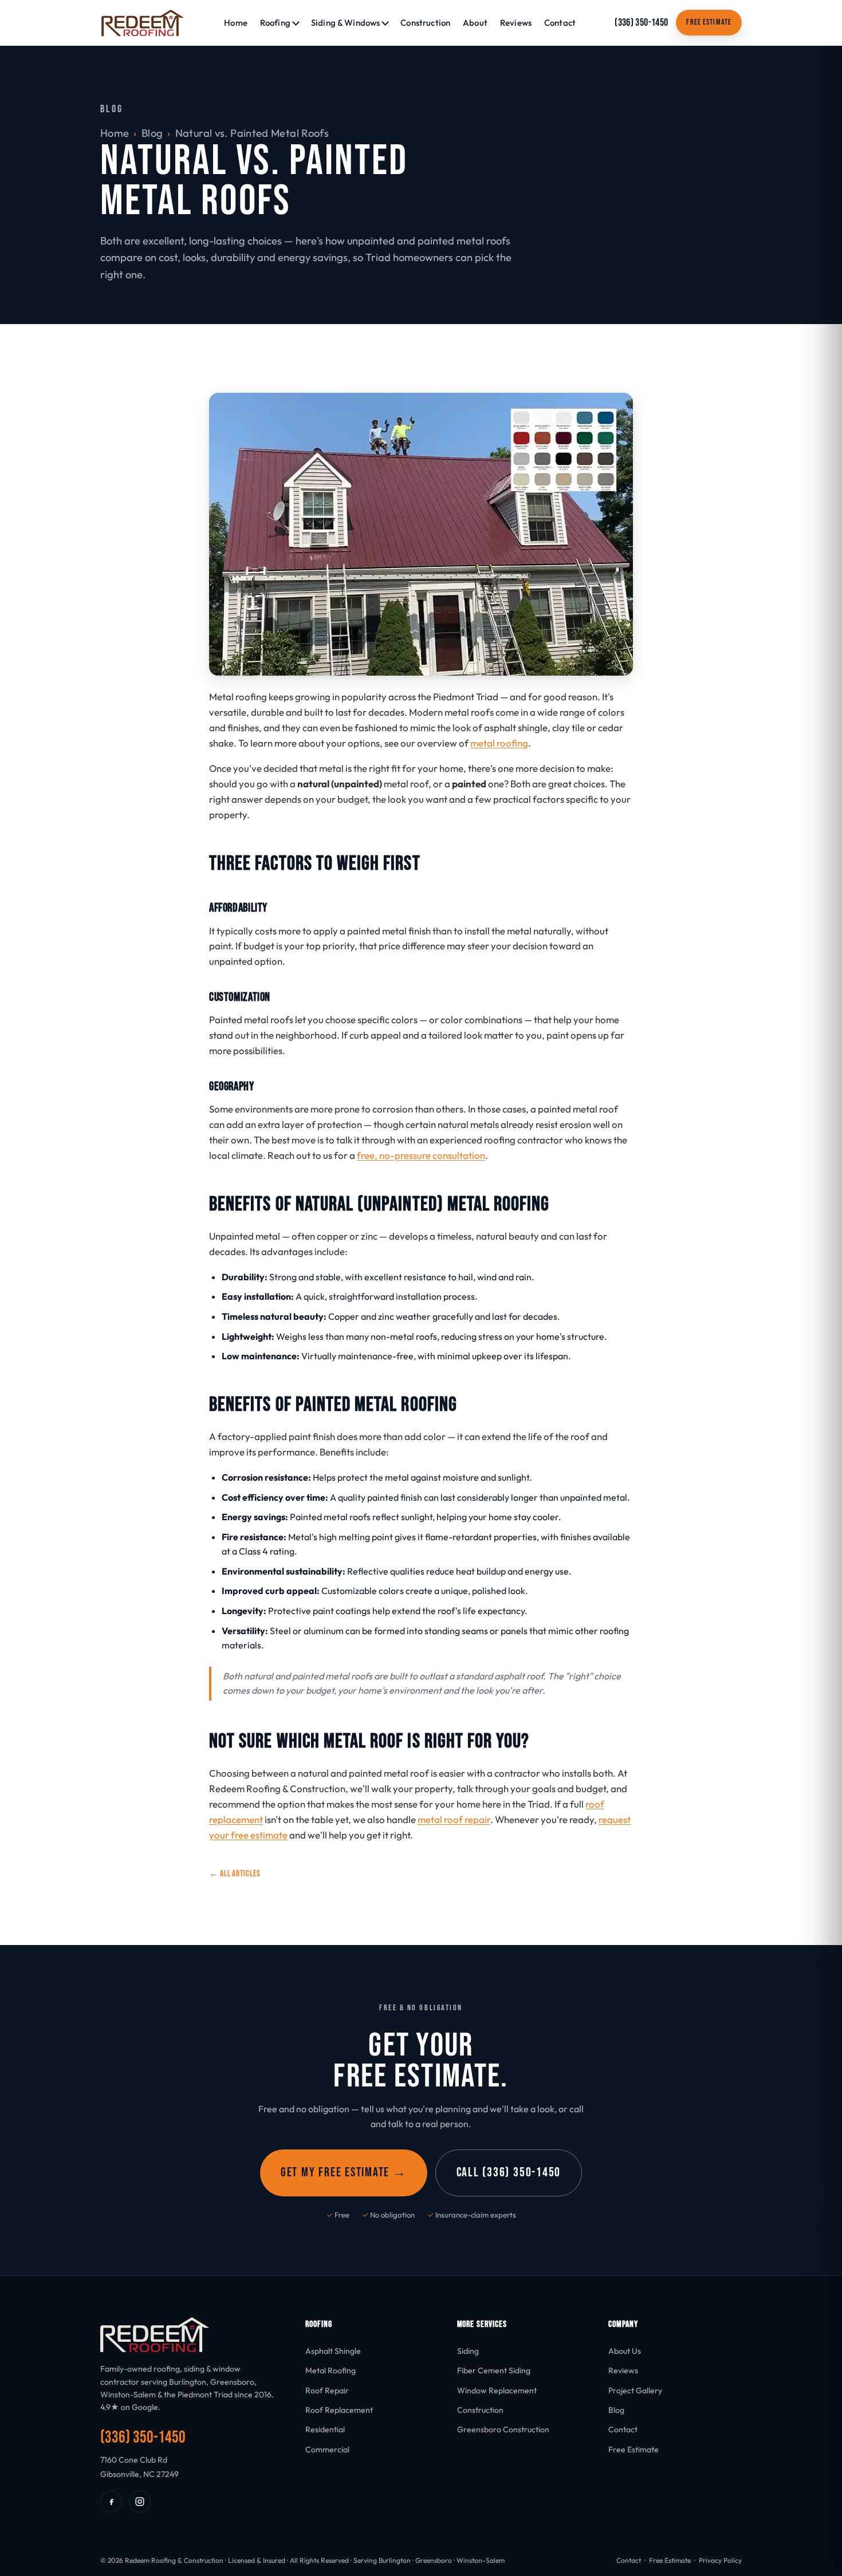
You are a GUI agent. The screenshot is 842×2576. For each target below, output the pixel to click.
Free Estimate (709, 22)
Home (236, 23)
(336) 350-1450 (641, 23)
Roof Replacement (339, 2410)
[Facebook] (111, 2502)
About (475, 23)
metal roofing (499, 743)
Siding (468, 2351)
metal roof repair (454, 1819)
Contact (560, 23)
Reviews (516, 23)
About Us (625, 2351)
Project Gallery (635, 2390)
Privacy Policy (720, 2560)
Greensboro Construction (503, 2429)
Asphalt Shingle (333, 2351)
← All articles (235, 1874)
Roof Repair (327, 2390)
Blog (152, 133)
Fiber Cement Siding (494, 2370)
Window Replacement (497, 2390)
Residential (325, 2429)
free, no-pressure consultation (421, 1155)
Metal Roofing (330, 2370)
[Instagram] (140, 2502)
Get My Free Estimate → (344, 2173)
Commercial (327, 2449)
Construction (425, 23)
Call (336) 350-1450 (509, 2173)
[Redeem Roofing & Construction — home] (143, 23)
